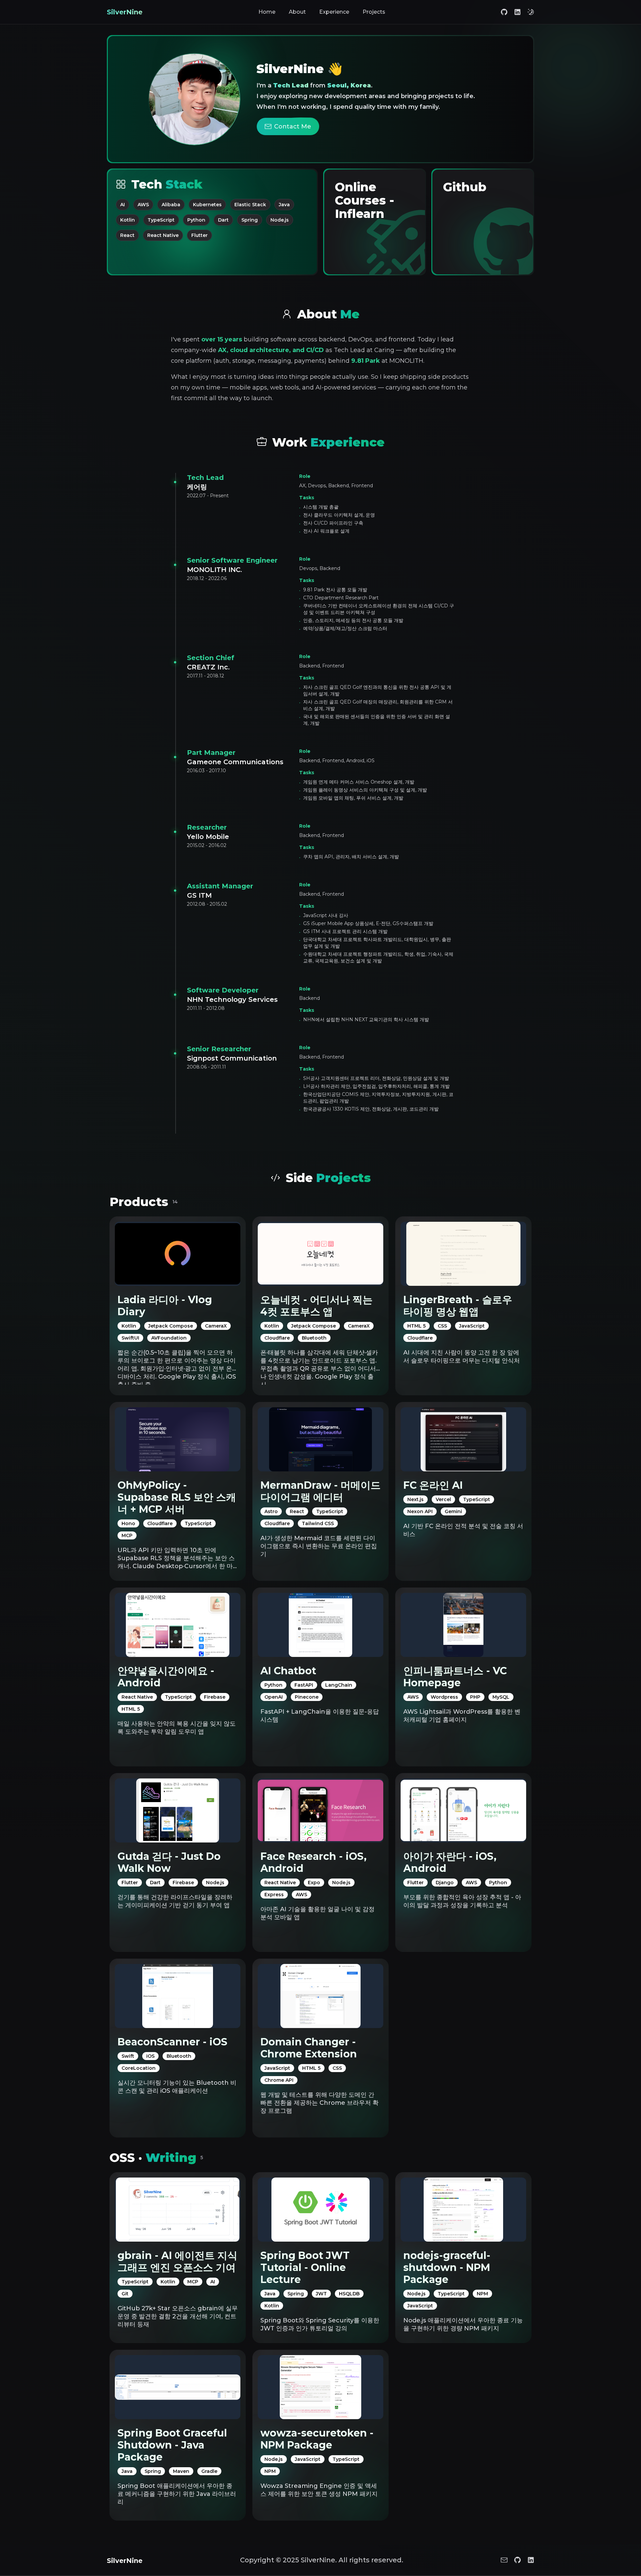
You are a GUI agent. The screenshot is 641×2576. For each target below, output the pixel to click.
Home (267, 12)
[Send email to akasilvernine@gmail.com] (504, 2560)
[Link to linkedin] (517, 12)
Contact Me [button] (293, 126)
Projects (374, 12)
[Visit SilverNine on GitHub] (517, 2560)
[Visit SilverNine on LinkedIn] (531, 2560)
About (297, 12)
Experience (334, 12)
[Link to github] (504, 12)
